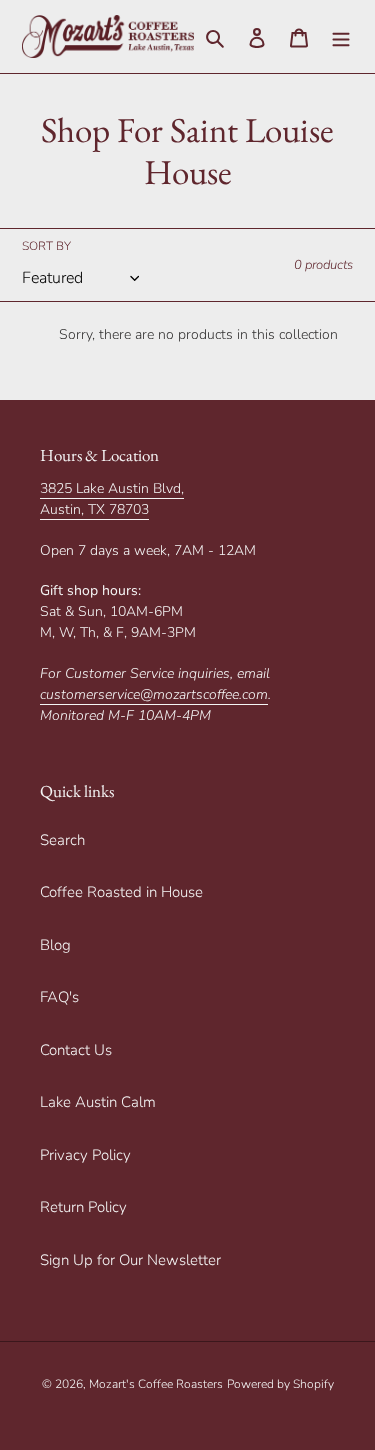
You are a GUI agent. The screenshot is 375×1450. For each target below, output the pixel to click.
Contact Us (76, 1050)
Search (62, 840)
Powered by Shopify (280, 1384)
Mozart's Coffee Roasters (156, 1384)
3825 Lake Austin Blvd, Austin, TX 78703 (112, 499)
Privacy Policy (85, 1155)
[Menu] (341, 36)
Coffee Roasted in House (121, 892)
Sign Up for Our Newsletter (130, 1260)
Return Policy (83, 1207)
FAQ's (59, 997)
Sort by (46, 246)
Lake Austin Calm (98, 1102)
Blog (55, 945)
